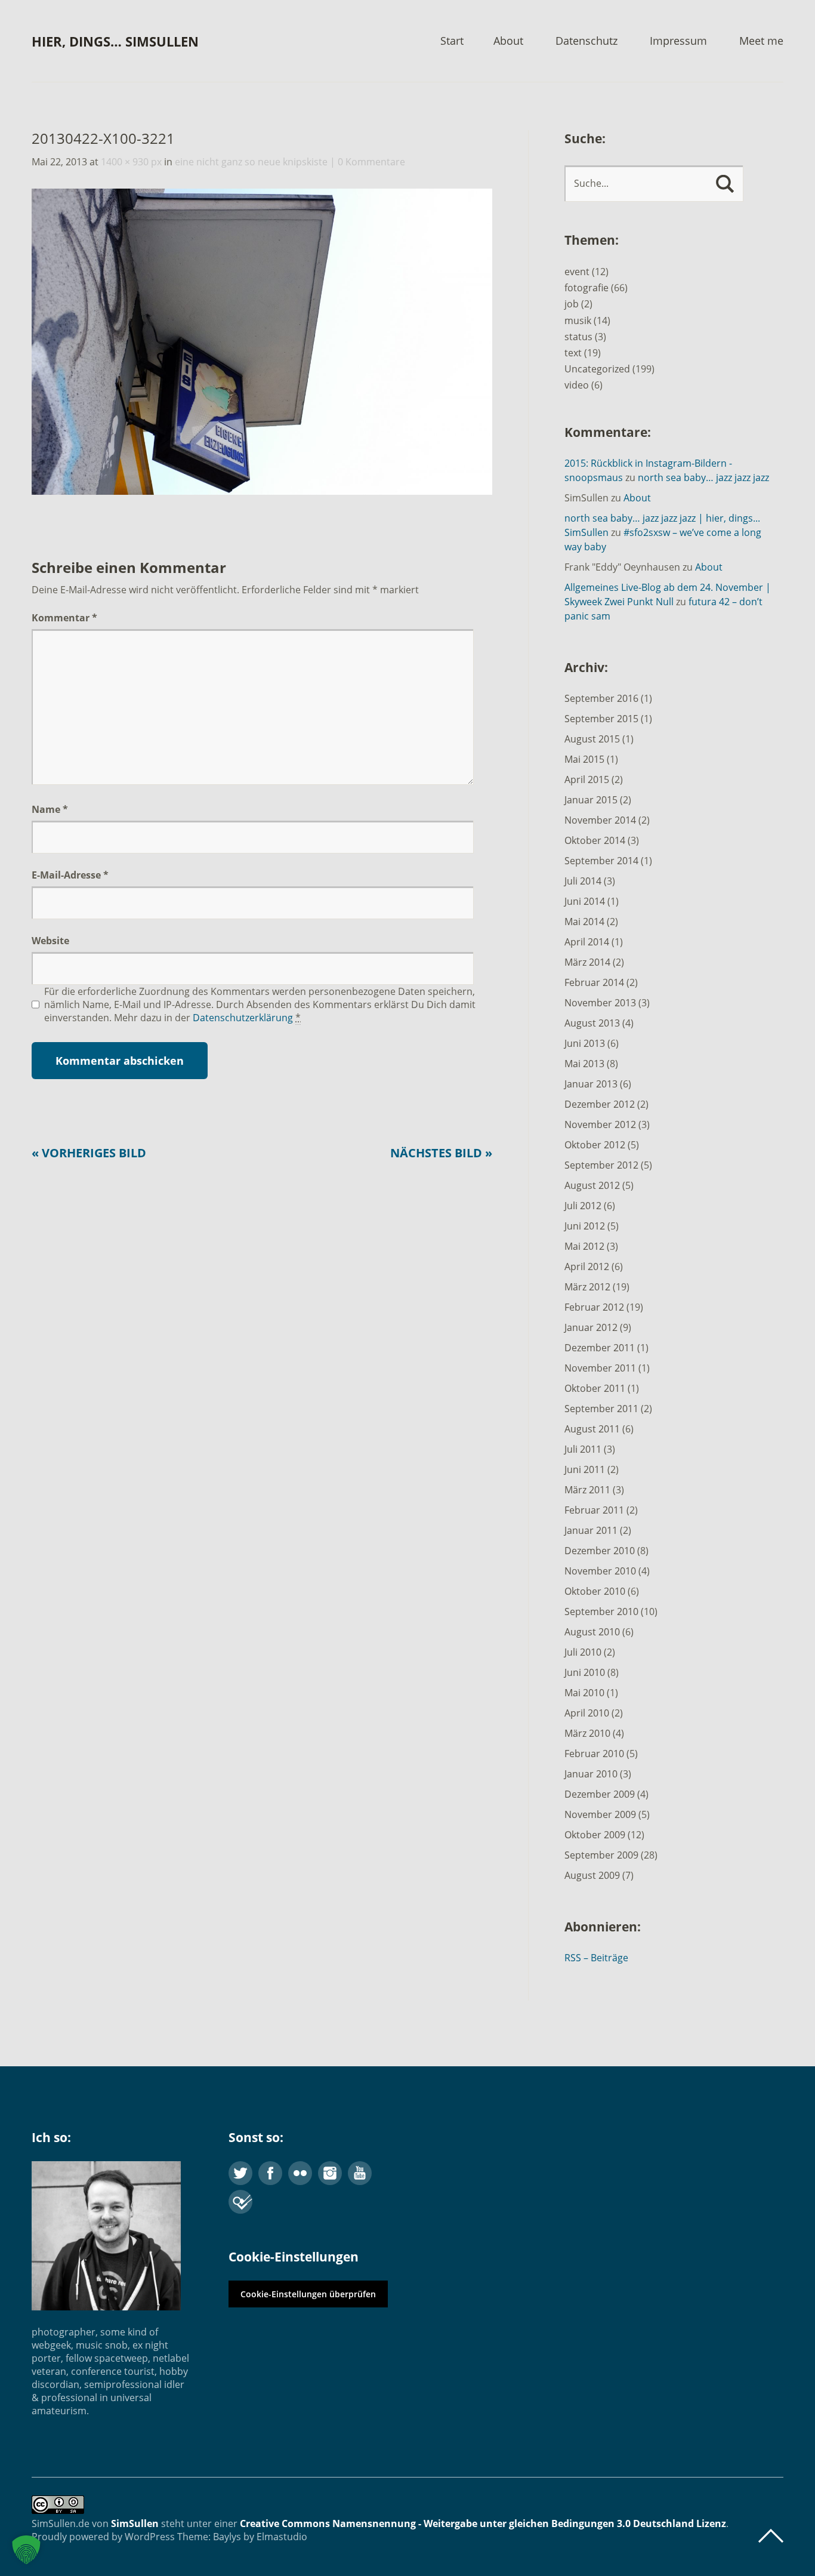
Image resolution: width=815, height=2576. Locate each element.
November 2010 (600, 1571)
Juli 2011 (583, 1449)
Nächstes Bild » (441, 1153)
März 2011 (587, 1490)
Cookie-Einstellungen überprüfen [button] (308, 2294)
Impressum (678, 41)
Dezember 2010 (600, 1551)
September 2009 (601, 1855)
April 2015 (587, 779)
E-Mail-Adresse (70, 875)
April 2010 (587, 1713)
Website (50, 941)
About (508, 41)
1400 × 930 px (131, 162)
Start (452, 41)
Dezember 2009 (600, 1794)
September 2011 (601, 1409)
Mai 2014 (584, 922)
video (577, 385)
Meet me (761, 41)
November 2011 (600, 1368)
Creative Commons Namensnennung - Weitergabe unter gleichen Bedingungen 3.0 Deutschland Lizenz (483, 2523)
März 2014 (587, 962)
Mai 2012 (584, 1246)
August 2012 (592, 1185)
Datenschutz (586, 41)
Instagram (330, 2173)
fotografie (586, 288)
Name (50, 809)
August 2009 (592, 1875)
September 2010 (601, 1611)
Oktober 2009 (595, 1835)
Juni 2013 (585, 1043)
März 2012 (587, 1287)
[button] (26, 2550)
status (578, 337)
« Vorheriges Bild (89, 1153)
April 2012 (587, 1267)
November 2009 (600, 1814)
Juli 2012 (583, 1206)
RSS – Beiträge (596, 1958)
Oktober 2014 (595, 840)
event (577, 272)
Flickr (300, 2173)
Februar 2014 (594, 982)
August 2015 (592, 739)
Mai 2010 (584, 1693)
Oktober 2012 (595, 1145)
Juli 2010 (583, 1652)
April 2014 (587, 942)
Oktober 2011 (595, 1388)
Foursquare (240, 2202)
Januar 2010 (591, 1774)
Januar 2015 (591, 800)
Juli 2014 (583, 881)
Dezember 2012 (600, 1104)
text (573, 353)
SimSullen (135, 2523)
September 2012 (601, 1165)
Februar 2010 (594, 1754)
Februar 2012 (594, 1307)
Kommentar (64, 618)
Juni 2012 (585, 1226)
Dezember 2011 (600, 1348)
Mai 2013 (584, 1064)
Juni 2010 (585, 1672)
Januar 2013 (591, 1084)
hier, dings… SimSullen (115, 41)
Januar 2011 (591, 1530)
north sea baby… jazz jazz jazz (703, 477)
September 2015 (601, 719)
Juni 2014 (585, 901)
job (572, 304)
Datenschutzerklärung (243, 1018)
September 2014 (601, 861)
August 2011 (592, 1429)
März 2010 (587, 1733)
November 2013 (600, 1003)
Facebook (270, 2173)
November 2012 (600, 1124)
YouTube (360, 2173)
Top (771, 2536)
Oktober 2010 (595, 1591)
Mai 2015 (584, 759)
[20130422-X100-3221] (262, 491)
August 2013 (592, 1023)
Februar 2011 (594, 1510)
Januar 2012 (591, 1327)
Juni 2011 (585, 1469)
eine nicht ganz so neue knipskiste (251, 162)
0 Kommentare (371, 162)
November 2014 (600, 820)
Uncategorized (597, 369)
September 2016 (601, 698)
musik (578, 321)
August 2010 (592, 1632)
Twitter (240, 2173)
